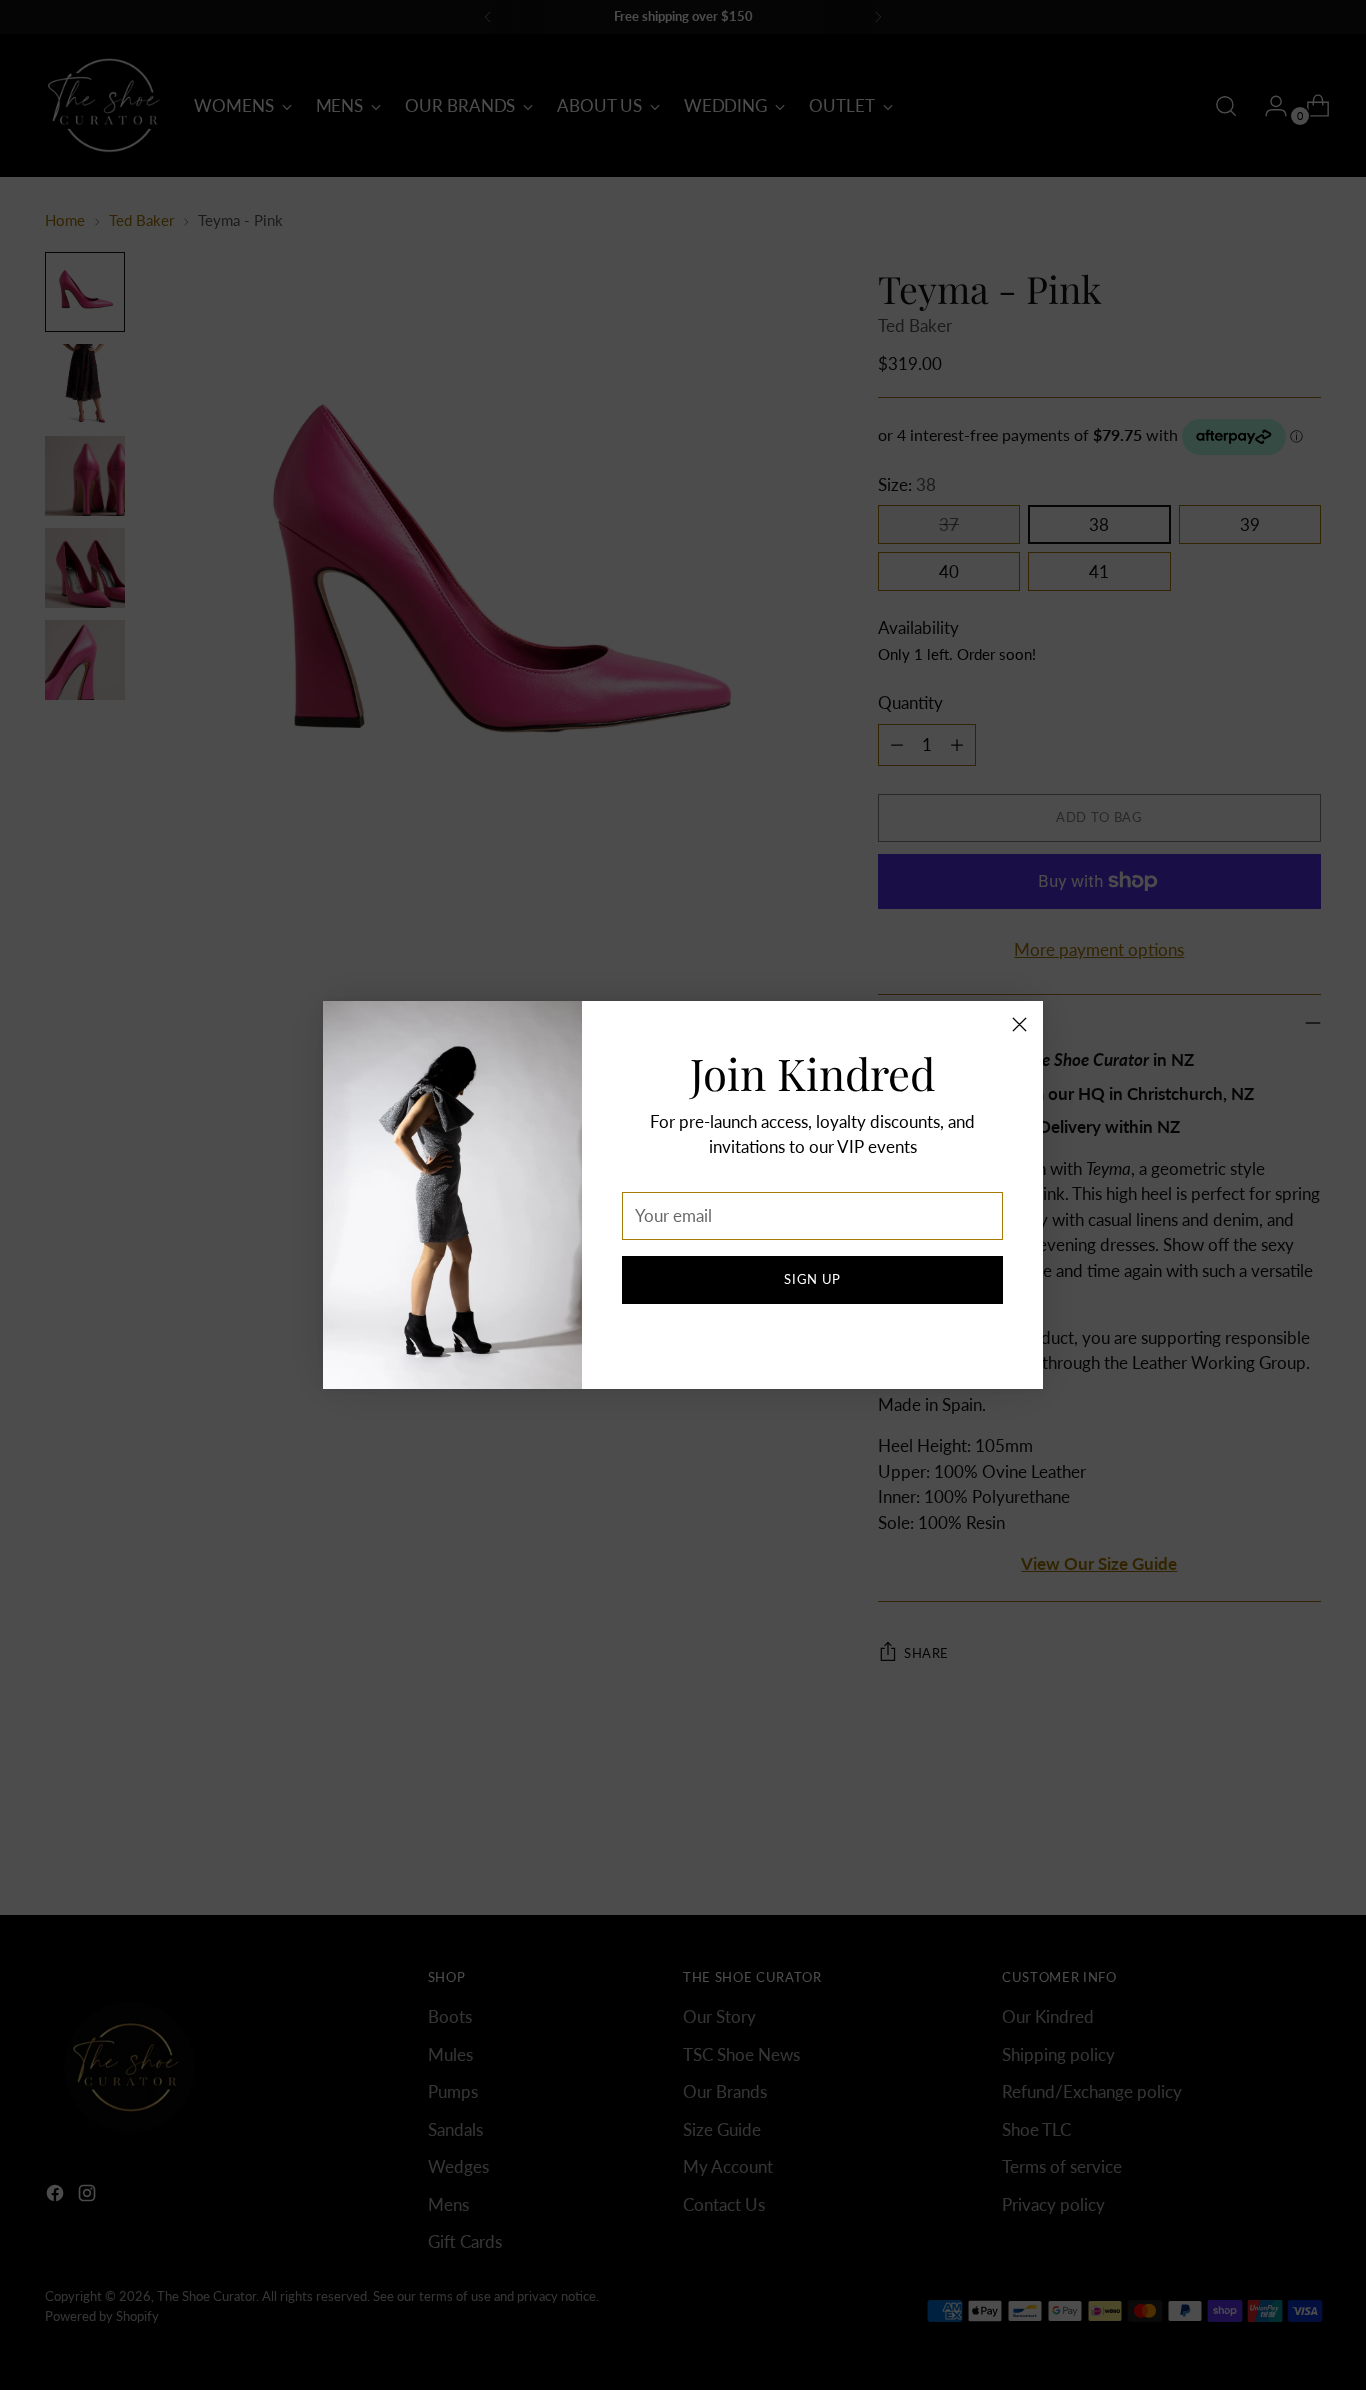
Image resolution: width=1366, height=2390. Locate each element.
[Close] (1019, 1024)
